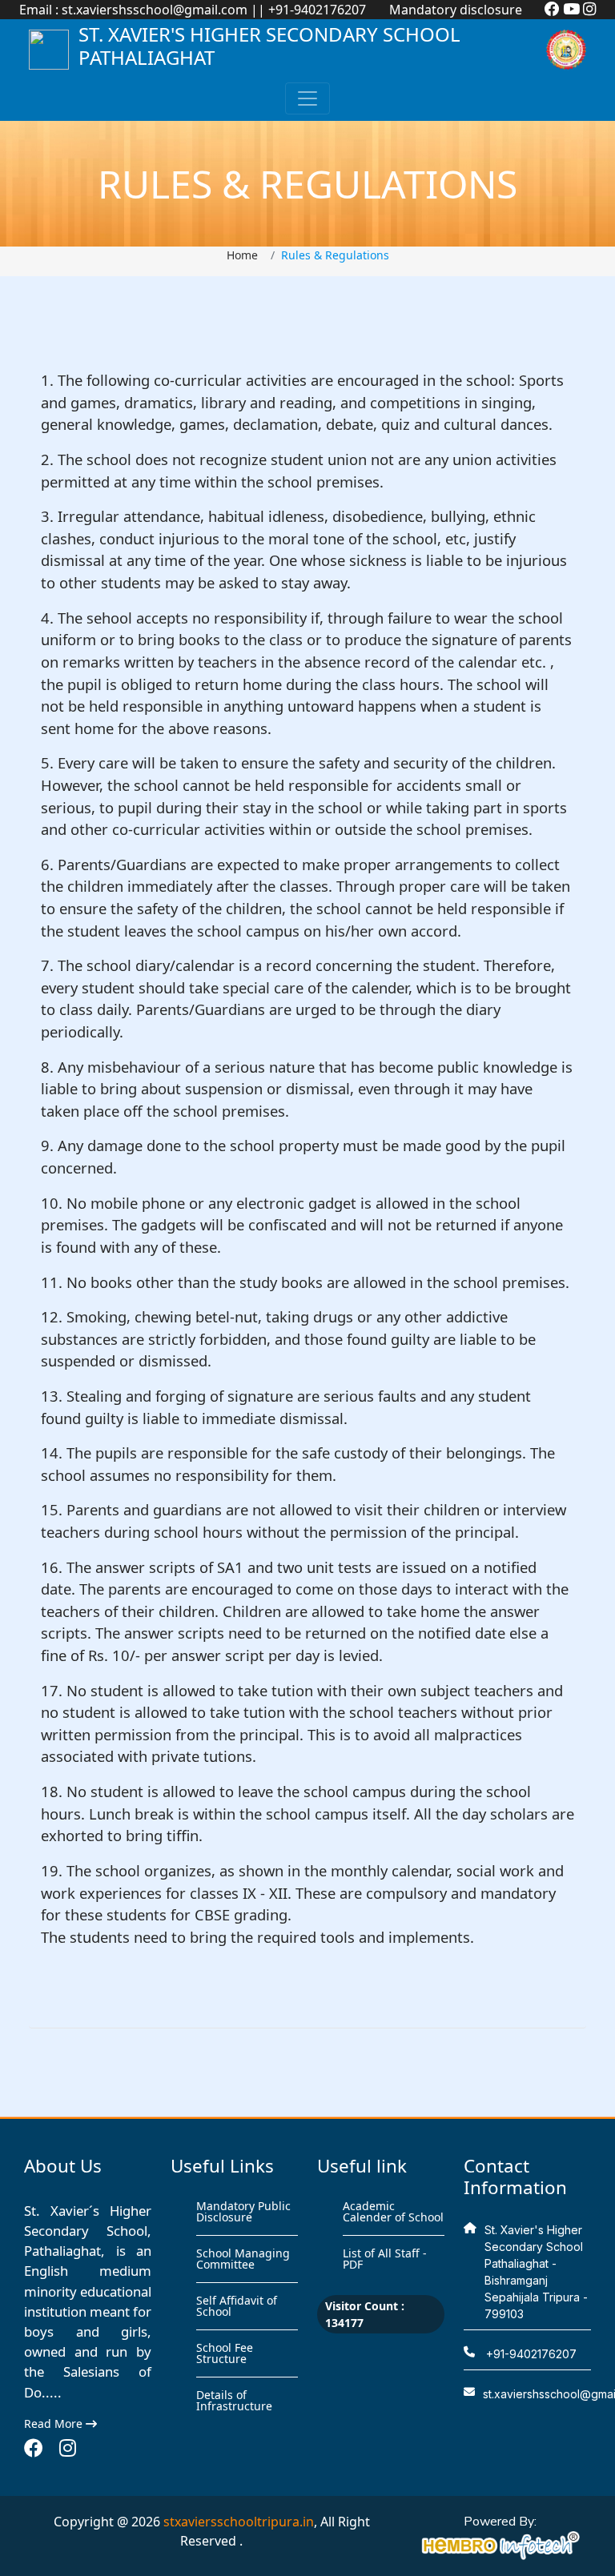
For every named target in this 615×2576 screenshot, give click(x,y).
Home (242, 255)
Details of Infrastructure (234, 2400)
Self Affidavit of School (237, 2306)
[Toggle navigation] (307, 98)
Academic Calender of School (393, 2211)
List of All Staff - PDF (385, 2259)
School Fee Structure (225, 2353)
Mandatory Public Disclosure (243, 2211)
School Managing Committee (243, 2259)
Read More (55, 2424)
